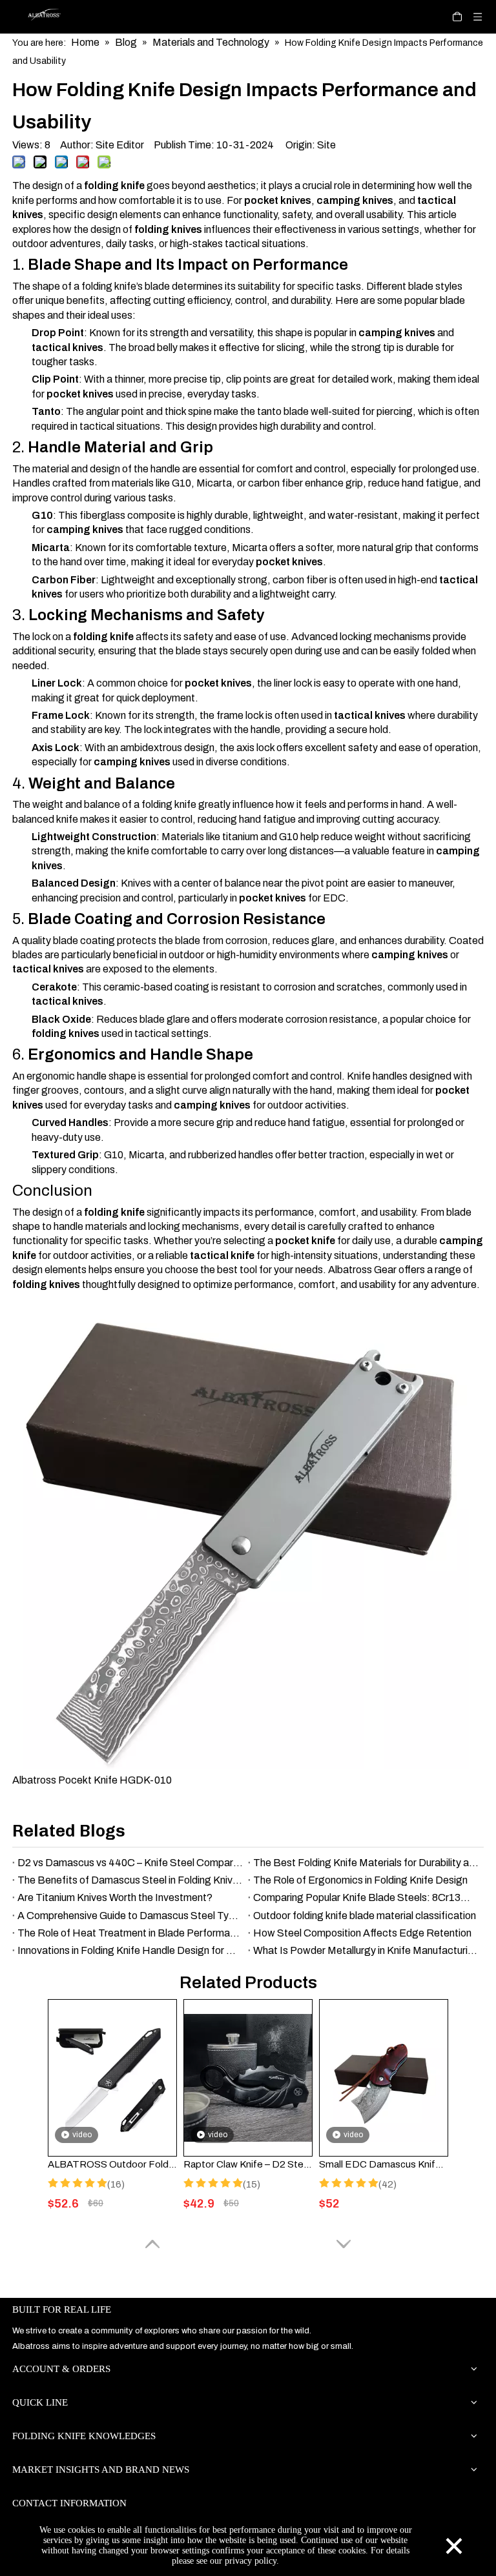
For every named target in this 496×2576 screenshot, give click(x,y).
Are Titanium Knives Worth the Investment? (115, 1897)
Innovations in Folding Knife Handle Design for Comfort (130, 1950)
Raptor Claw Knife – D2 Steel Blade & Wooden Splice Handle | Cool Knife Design (248, 2164)
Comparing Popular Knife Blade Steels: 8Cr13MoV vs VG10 (366, 1897)
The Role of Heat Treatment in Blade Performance (130, 1933)
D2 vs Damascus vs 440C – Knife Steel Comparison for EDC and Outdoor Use (130, 1863)
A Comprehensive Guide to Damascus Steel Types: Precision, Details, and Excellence (130, 1916)
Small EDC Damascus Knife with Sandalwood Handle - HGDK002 (384, 2164)
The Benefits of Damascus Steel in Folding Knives (130, 1880)
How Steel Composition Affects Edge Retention (362, 1933)
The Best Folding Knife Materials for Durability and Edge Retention (366, 1863)
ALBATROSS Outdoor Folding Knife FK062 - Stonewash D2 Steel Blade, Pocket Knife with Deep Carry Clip (112, 2164)
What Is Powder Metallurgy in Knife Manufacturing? (366, 1950)
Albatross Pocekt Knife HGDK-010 (92, 1780)
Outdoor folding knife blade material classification (365, 1916)
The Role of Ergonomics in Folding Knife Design (360, 1880)
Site (326, 145)
